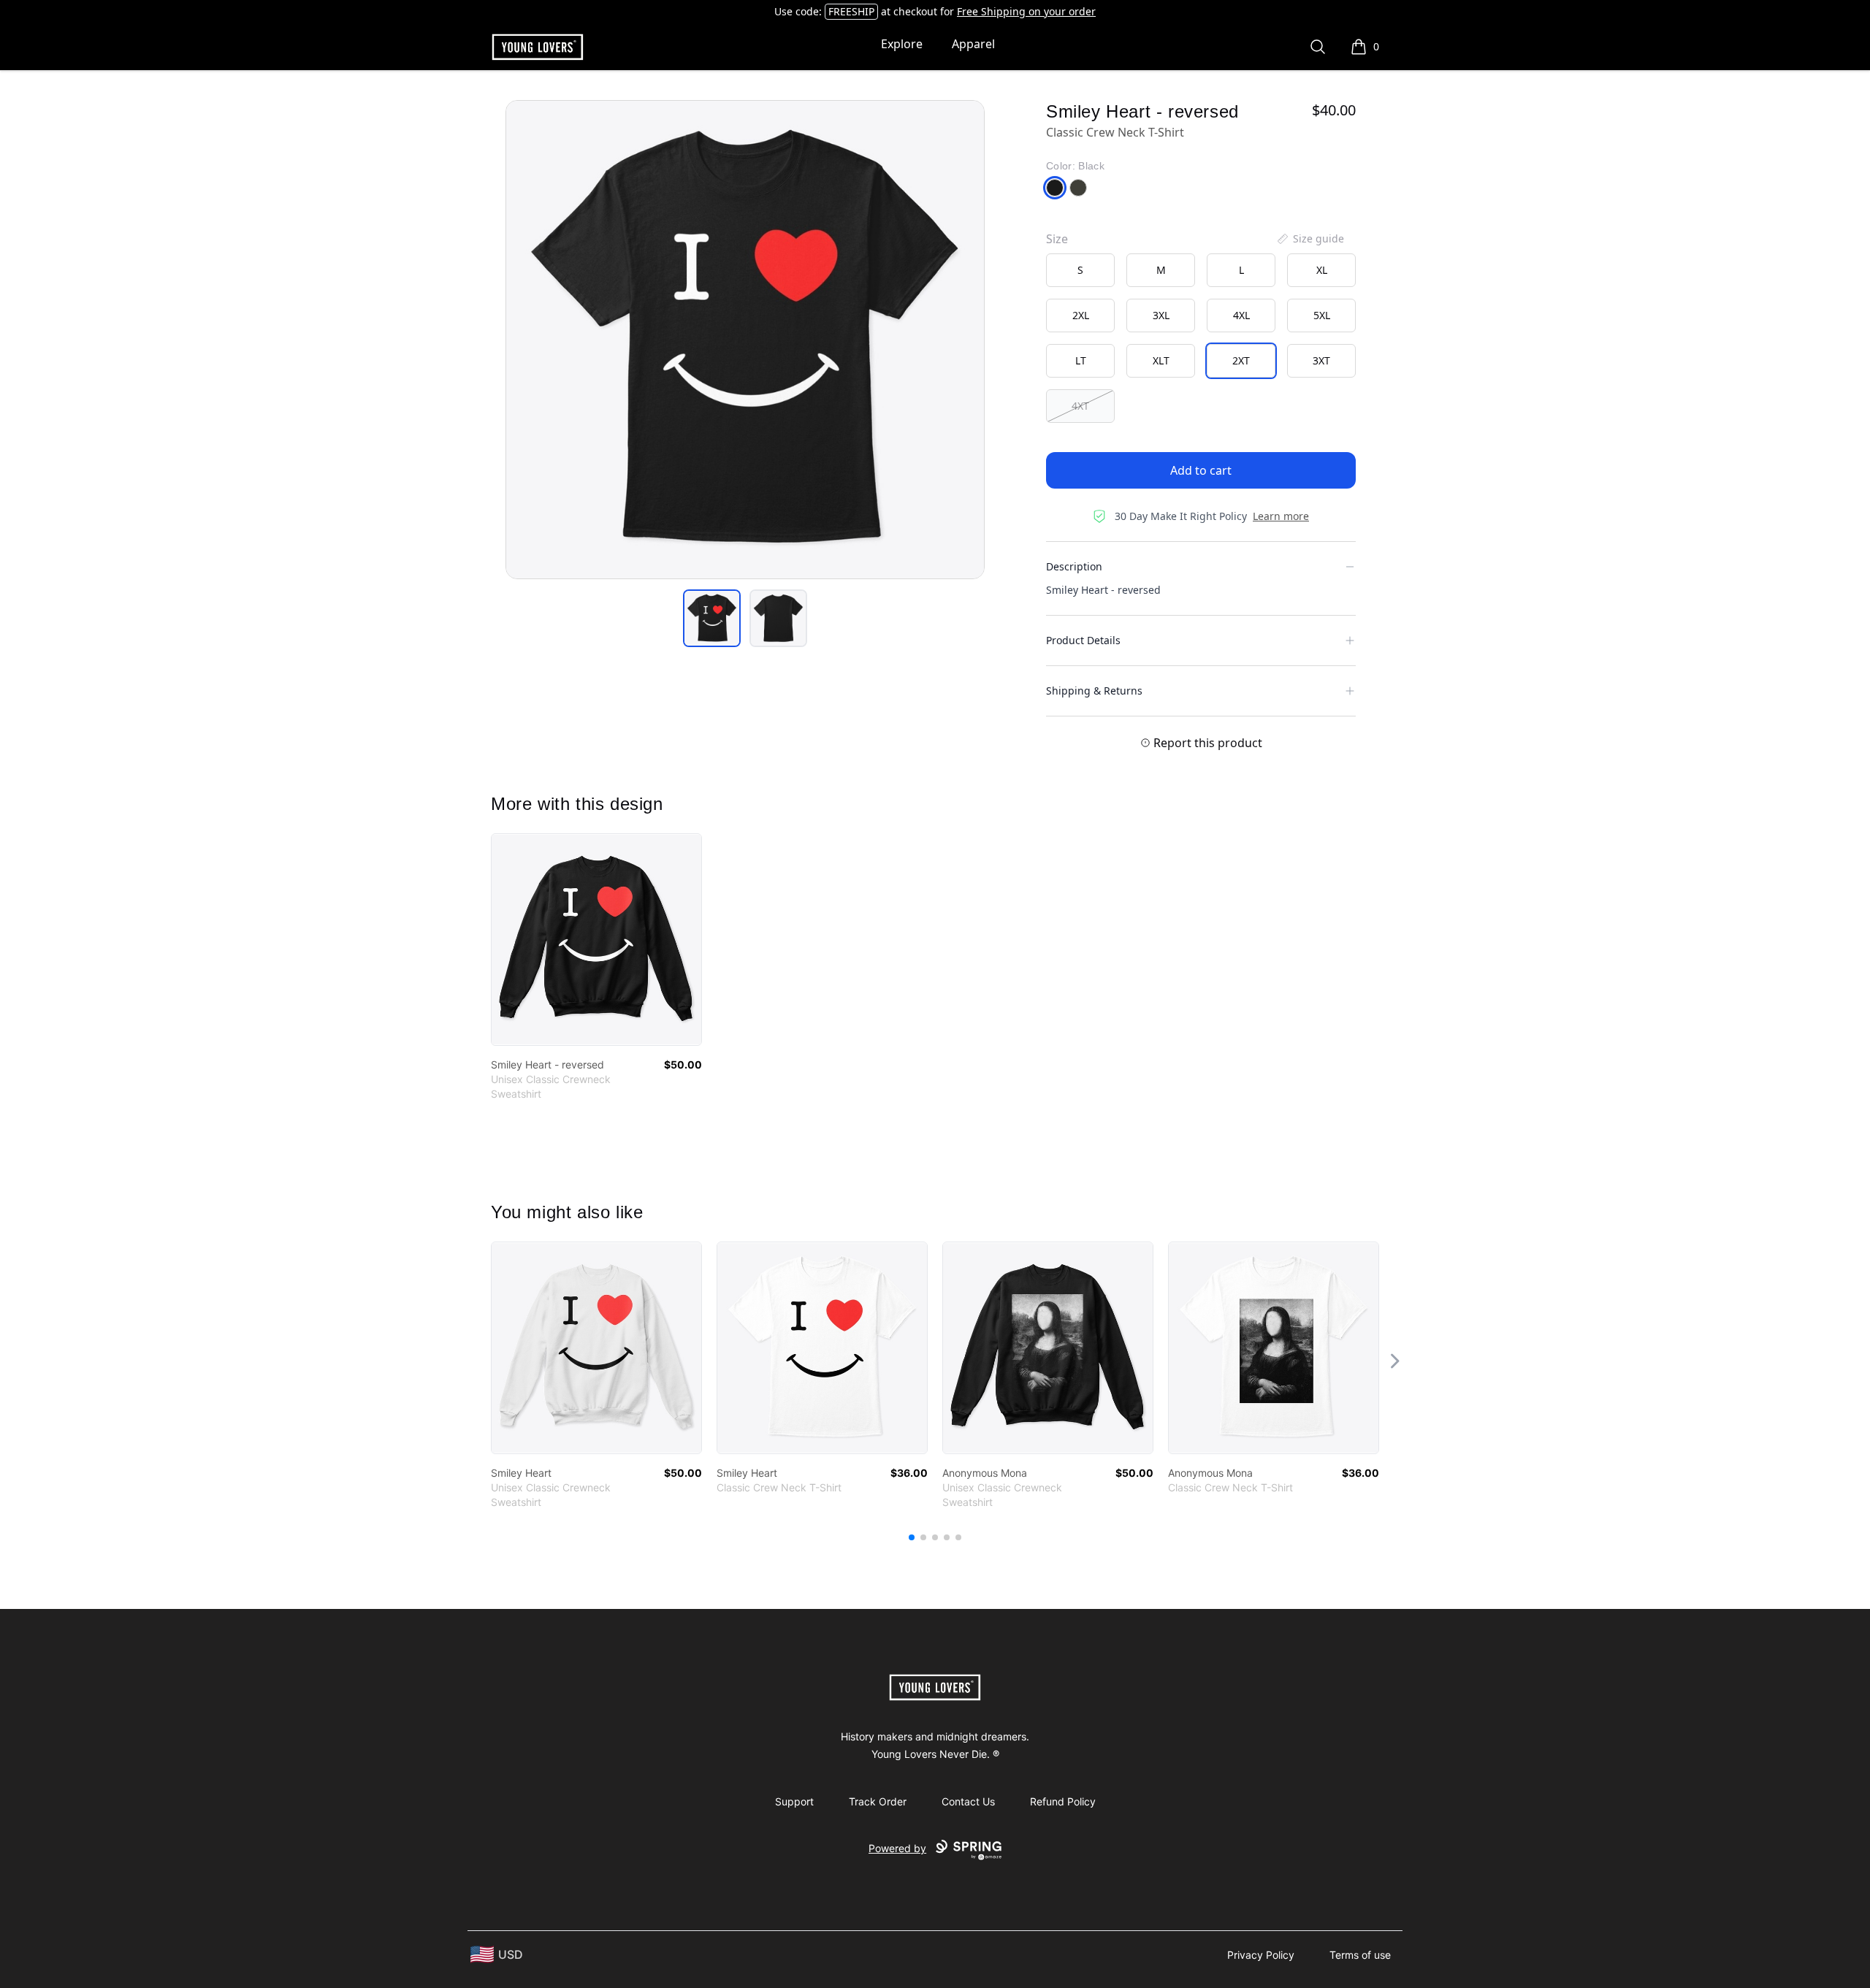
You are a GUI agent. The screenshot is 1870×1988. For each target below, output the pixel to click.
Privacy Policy (1261, 1955)
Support (794, 1801)
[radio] (1080, 270)
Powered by (897, 1848)
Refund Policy (1063, 1801)
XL (1322, 270)
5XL (1322, 315)
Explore (902, 44)
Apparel (973, 44)
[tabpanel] (745, 340)
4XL (1241, 315)
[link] (596, 940)
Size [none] (1057, 239)
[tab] (712, 618)
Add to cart (1201, 470)
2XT (1241, 360)
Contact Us (968, 1801)
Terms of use (1360, 1955)
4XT (1080, 406)
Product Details (1083, 640)
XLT (1161, 360)
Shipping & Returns (1094, 691)
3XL (1161, 315)
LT (1081, 360)
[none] (1310, 239)
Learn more (1281, 516)
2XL (1081, 315)
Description (1074, 566)
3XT (1321, 360)
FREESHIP (851, 11)
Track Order (878, 1801)
